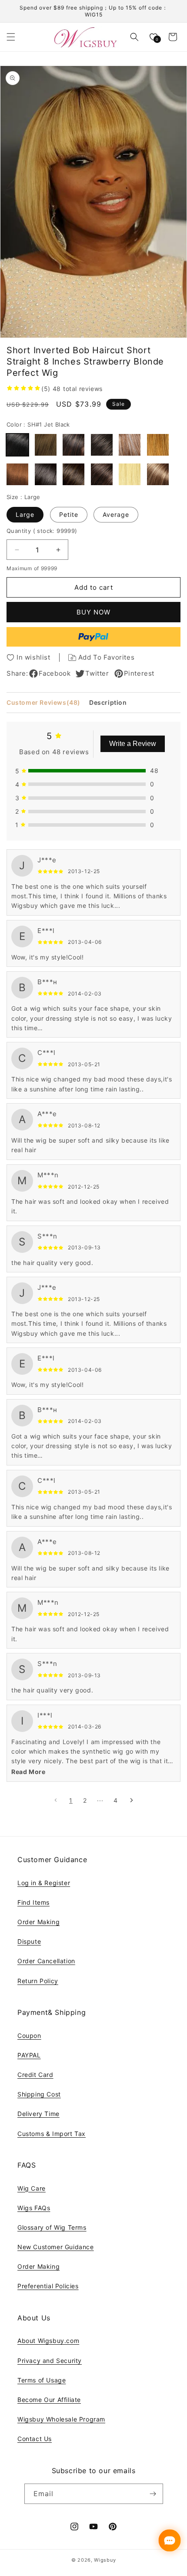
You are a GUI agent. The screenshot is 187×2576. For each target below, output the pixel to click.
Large (25, 514)
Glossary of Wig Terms (52, 2227)
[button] (11, 37)
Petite (69, 514)
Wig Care (32, 2188)
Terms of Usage (42, 2380)
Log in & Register (44, 1883)
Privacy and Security (50, 2361)
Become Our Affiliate (49, 2400)
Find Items (33, 1902)
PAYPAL (29, 2055)
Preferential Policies (48, 2286)
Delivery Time (38, 2114)
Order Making (38, 1922)
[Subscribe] (153, 2494)
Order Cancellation (46, 1961)
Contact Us (35, 2439)
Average (116, 514)
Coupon (29, 2035)
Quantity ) (42, 531)
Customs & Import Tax (52, 2134)
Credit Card (35, 2075)
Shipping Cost (39, 2094)
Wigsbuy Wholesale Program (61, 2419)
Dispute (29, 1941)
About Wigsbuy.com (48, 2341)
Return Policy (38, 1981)
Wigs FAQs (34, 2208)
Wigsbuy (105, 2560)
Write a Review (133, 744)
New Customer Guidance (56, 2247)
